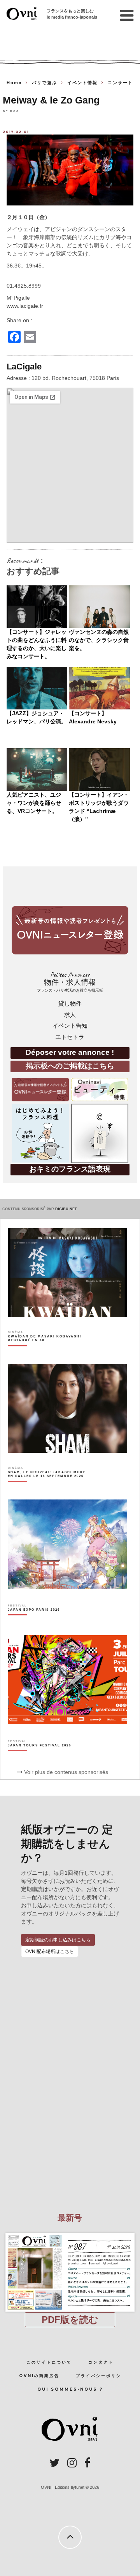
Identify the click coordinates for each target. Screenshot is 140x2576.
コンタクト (101, 2362)
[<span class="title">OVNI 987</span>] (70, 2233)
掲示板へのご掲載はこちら (70, 1066)
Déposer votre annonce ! (70, 1052)
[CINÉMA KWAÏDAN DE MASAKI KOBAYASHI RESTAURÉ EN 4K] (49, 1352)
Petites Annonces (70, 982)
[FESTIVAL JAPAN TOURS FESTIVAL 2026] (39, 1759)
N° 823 (11, 111)
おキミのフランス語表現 (70, 1169)
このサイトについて (49, 2362)
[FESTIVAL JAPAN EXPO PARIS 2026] (34, 1623)
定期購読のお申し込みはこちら (58, 1940)
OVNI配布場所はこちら (50, 1951)
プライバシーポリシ (99, 2376)
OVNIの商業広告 (39, 2376)
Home (14, 83)
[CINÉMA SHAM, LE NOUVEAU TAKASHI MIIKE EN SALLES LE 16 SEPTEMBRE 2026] (49, 1487)
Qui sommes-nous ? (70, 2389)
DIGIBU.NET (66, 1209)
